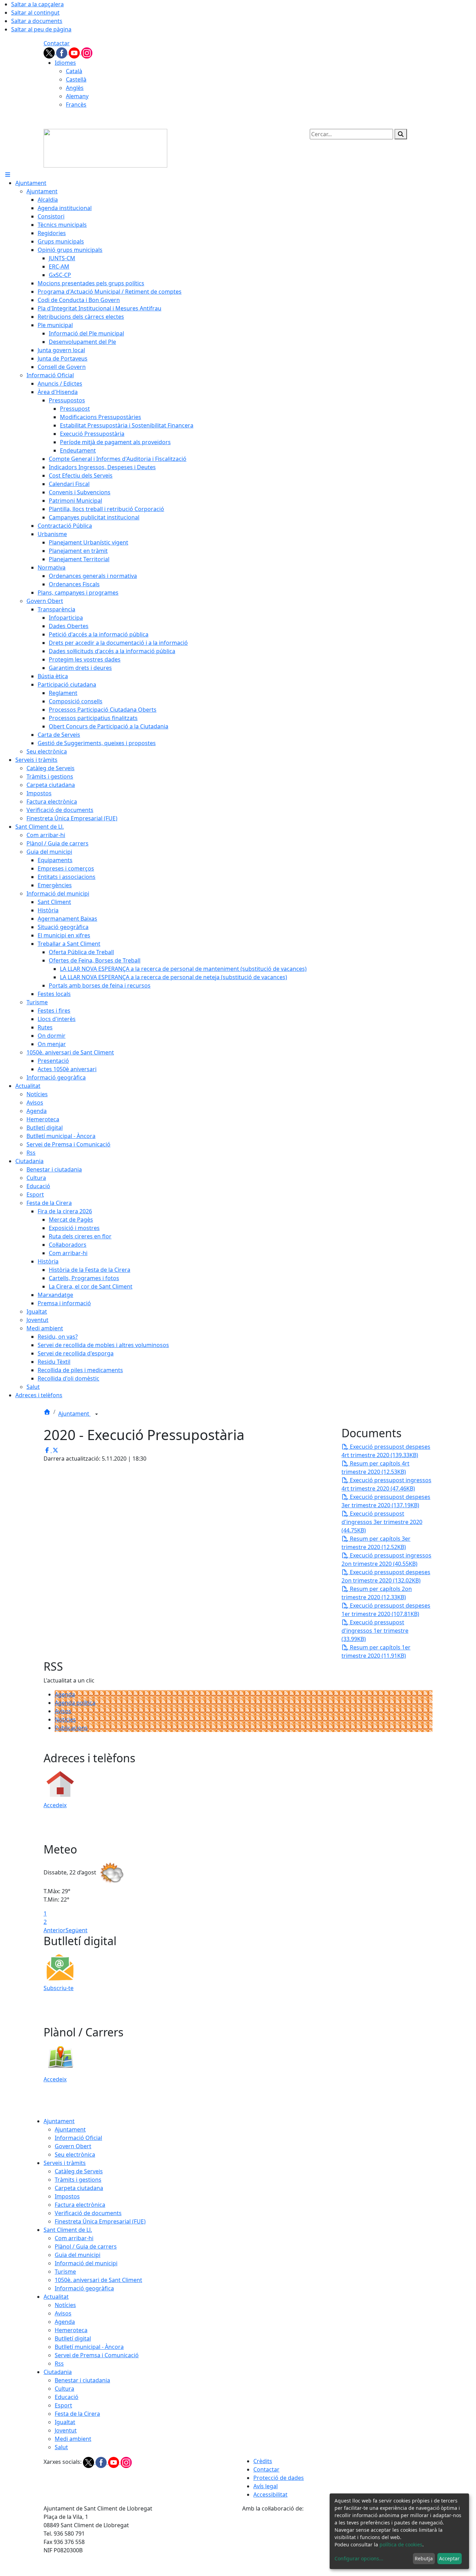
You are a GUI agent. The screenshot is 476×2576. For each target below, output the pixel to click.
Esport (63, 2405)
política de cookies (401, 2544)
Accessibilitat (270, 2494)
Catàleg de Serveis (79, 2171)
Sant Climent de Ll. (68, 2230)
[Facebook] (62, 52)
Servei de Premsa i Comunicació (97, 2355)
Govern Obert (73, 2146)
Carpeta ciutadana (79, 2188)
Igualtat (65, 2422)
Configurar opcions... (359, 2558)
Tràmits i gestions (78, 2180)
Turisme (65, 2272)
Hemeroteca (71, 2330)
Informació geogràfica (84, 2288)
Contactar (57, 43)
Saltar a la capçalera (37, 4)
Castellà (76, 79)
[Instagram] (87, 52)
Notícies (65, 1719)
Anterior (55, 1930)
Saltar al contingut (35, 13)
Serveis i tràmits (65, 2163)
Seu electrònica (75, 2155)
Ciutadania (58, 2372)
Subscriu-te (59, 1988)
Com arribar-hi (74, 2238)
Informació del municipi (86, 2263)
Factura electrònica (80, 2205)
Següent (76, 1930)
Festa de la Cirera (77, 2414)
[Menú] (8, 175)
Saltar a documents (37, 21)
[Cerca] (401, 134)
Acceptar (449, 2558)
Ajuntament (74, 1414)
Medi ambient (73, 2439)
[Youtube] (75, 52)
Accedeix (55, 1805)
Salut (61, 2447)
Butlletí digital (73, 2338)
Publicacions (71, 1728)
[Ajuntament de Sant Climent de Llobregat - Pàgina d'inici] (105, 148)
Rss (59, 2364)
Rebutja (424, 2558)
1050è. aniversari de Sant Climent (98, 2280)
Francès (76, 105)
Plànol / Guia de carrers (86, 2246)
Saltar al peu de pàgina (41, 29)
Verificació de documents (88, 2213)
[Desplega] (97, 1414)
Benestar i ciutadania (82, 2380)
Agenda (65, 1694)
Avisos (63, 1711)
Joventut (66, 2430)
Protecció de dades (279, 2478)
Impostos (67, 2196)
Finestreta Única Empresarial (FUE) (100, 2221)
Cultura (64, 2389)
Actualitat (56, 2297)
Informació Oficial (78, 2138)
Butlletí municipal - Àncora (89, 2347)
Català (74, 71)
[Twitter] (50, 52)
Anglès (75, 88)
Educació (67, 2397)
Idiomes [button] (65, 63)
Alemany (77, 96)
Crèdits (263, 2461)
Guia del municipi (78, 2255)
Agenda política (75, 1703)
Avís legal (266, 2486)
